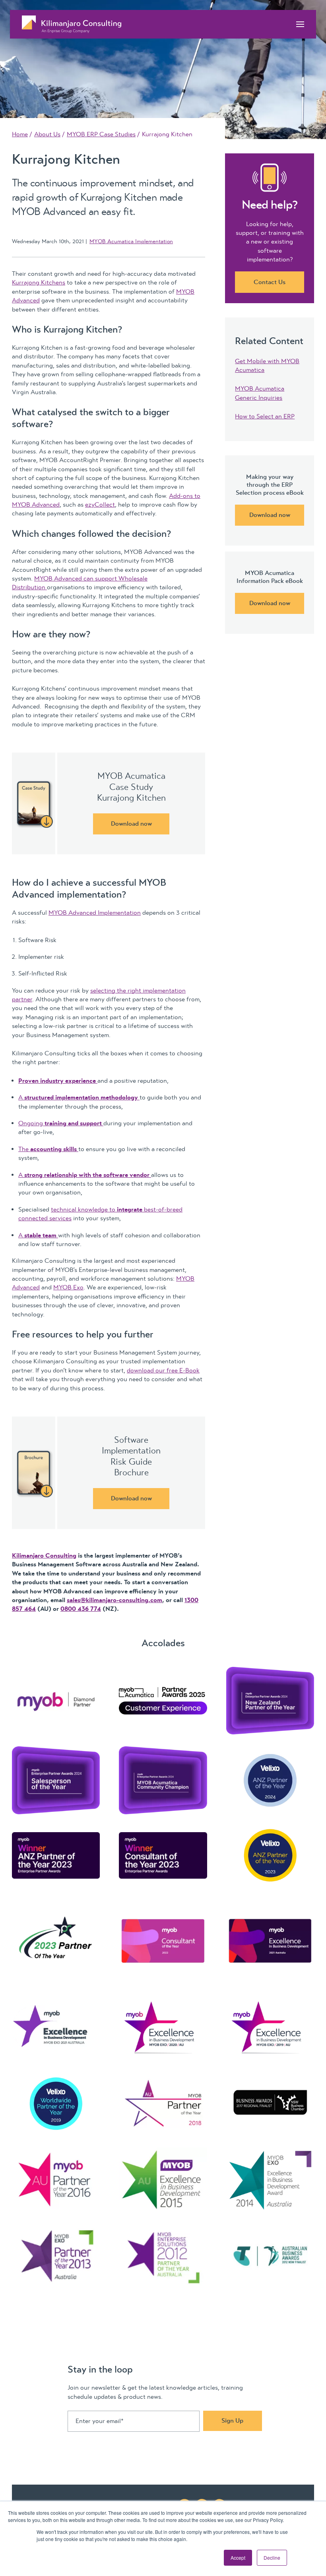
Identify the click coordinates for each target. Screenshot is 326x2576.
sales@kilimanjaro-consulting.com (114, 1600)
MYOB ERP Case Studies (101, 134)
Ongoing (60, 1123)
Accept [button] (238, 2558)
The (48, 1149)
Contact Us (270, 282)
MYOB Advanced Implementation (95, 913)
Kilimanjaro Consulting (44, 1556)
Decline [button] (272, 2558)
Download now (131, 824)
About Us (47, 134)
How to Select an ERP (265, 416)
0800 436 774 (81, 1609)
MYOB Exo (68, 1287)
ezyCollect (100, 505)
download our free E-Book (163, 1370)
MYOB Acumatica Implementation (131, 241)
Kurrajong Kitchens (39, 283)
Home (20, 134)
